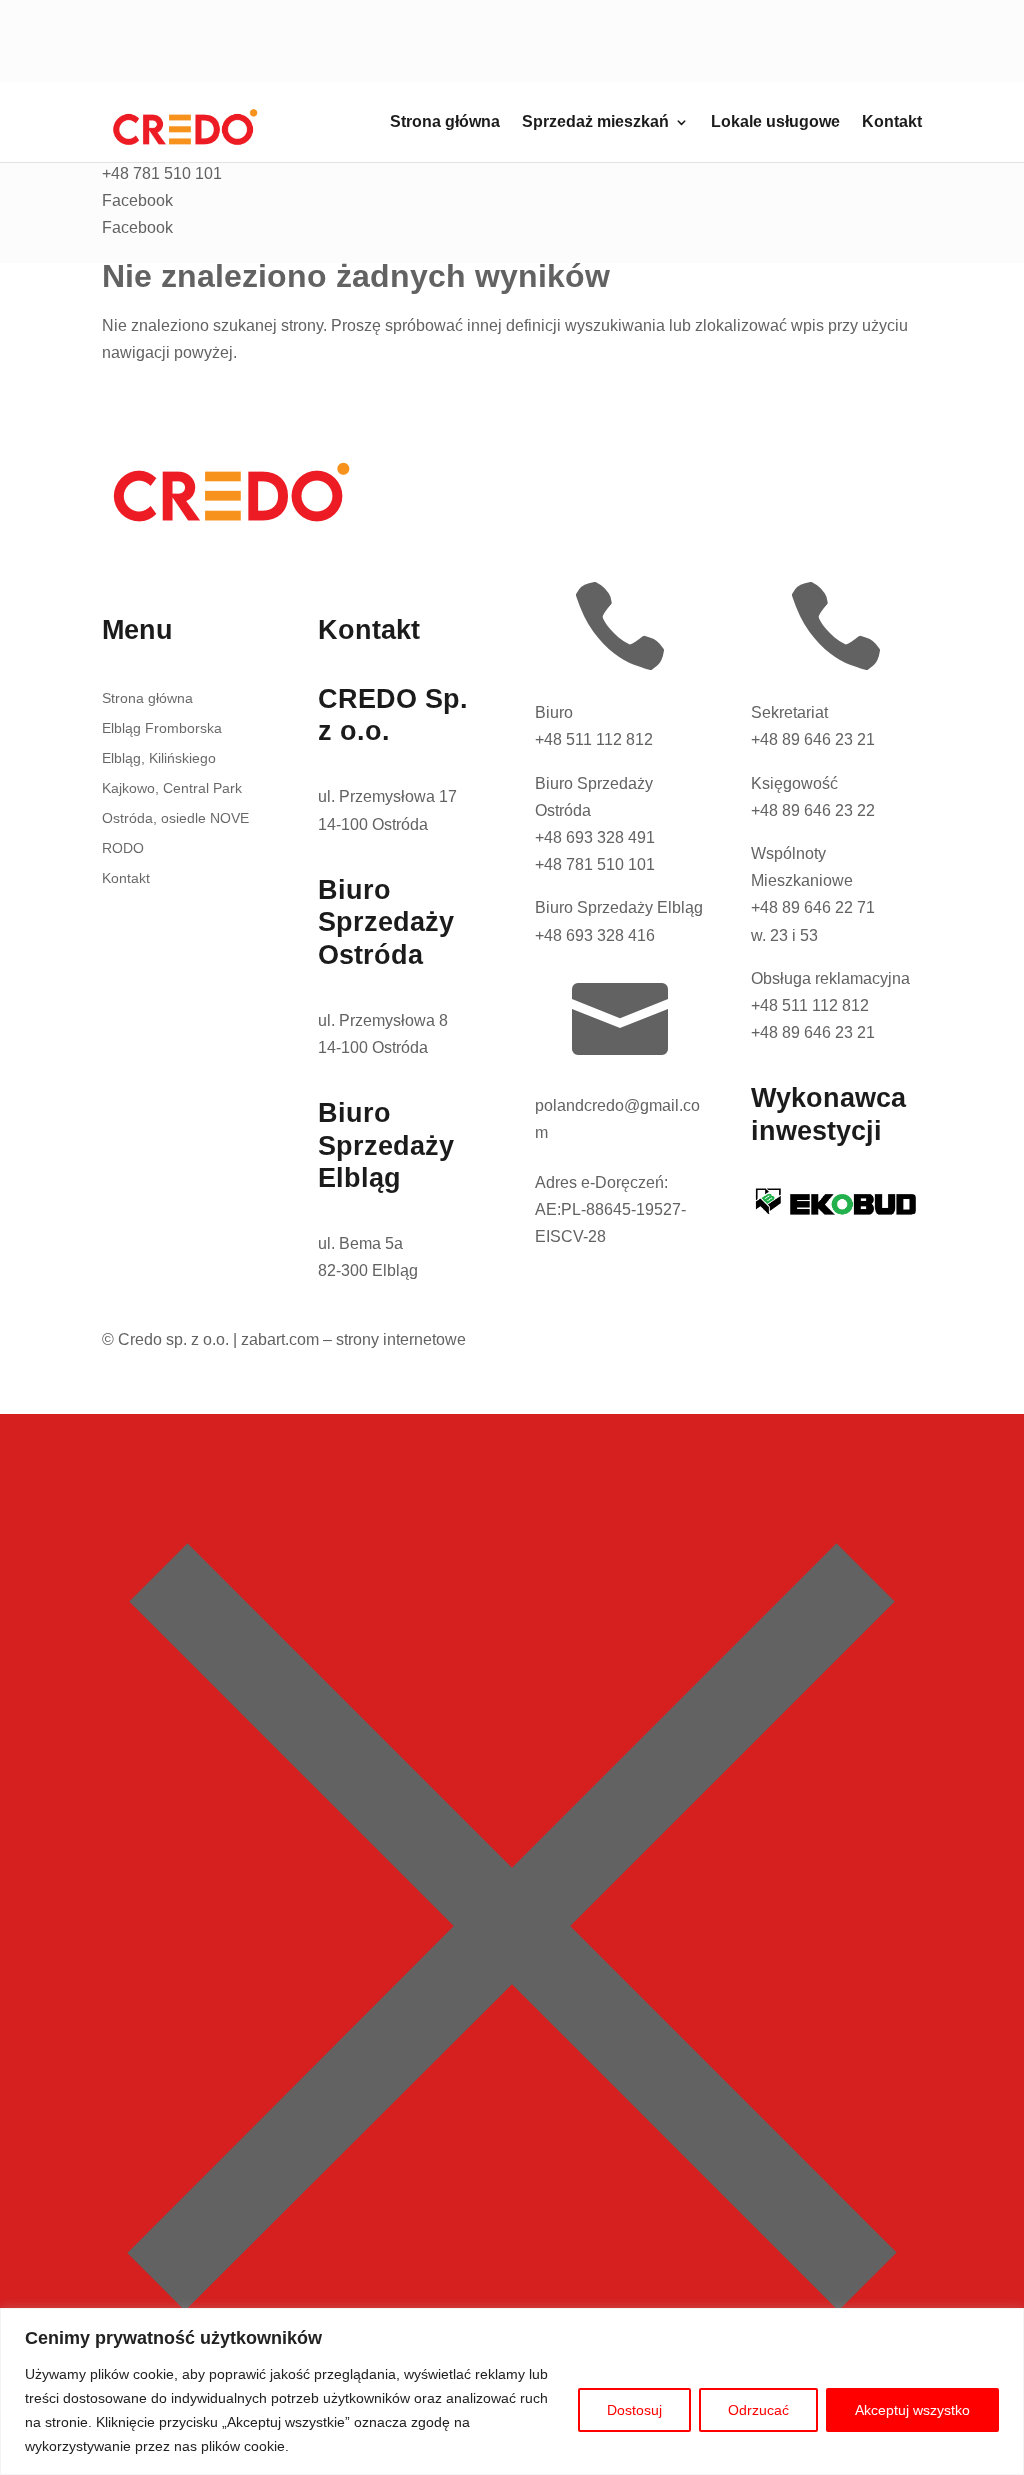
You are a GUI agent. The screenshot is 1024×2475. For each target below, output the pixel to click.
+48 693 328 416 (595, 935)
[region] (512, 2391)
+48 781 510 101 (595, 864)
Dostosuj (634, 2410)
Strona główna (445, 122)
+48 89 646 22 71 (813, 907)
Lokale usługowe (775, 122)
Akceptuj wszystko (912, 2410)
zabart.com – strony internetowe (353, 1339)
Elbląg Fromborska (162, 728)
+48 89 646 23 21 (813, 739)
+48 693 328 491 (595, 837)
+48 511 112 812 (594, 739)
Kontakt (892, 122)
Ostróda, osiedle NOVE (175, 818)
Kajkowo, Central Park (172, 788)
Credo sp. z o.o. (173, 1339)
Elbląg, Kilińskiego (159, 758)
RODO (123, 848)
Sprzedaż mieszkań (595, 122)
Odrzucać (758, 2410)
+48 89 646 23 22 (813, 810)
